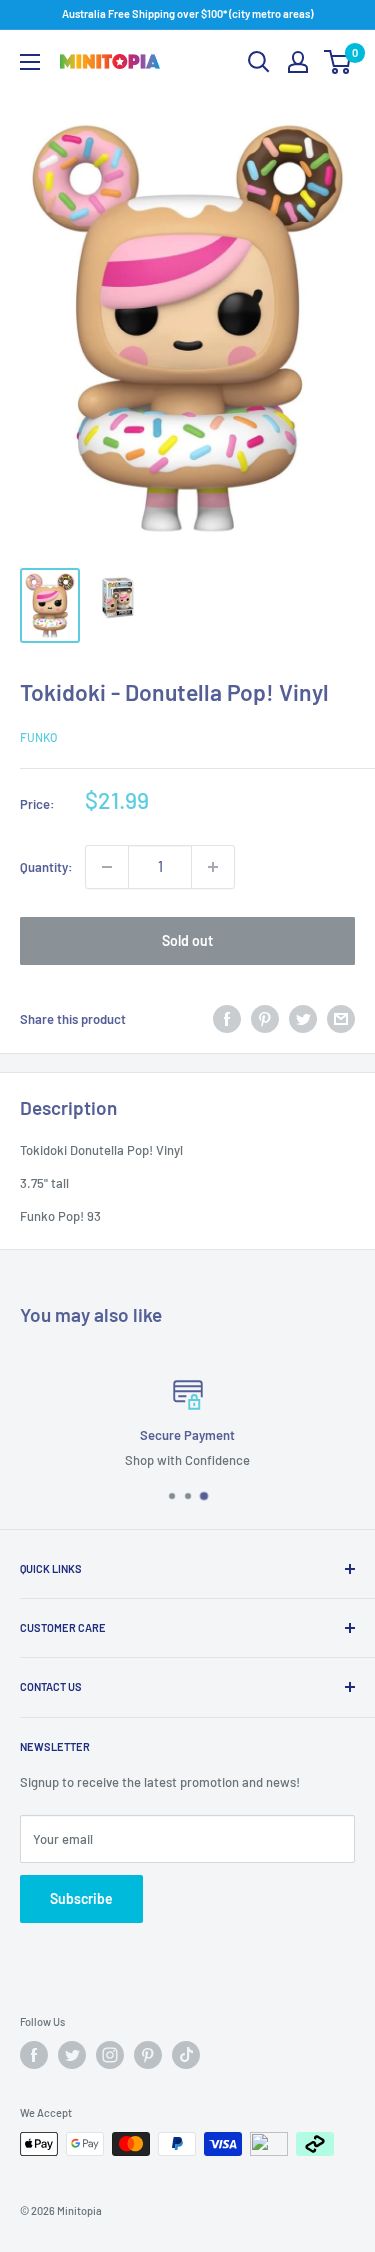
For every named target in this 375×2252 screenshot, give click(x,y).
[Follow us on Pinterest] (148, 2055)
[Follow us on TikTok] (186, 2055)
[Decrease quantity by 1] (107, 867)
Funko (38, 737)
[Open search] (259, 62)
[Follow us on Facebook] (34, 2055)
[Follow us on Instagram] (110, 2055)
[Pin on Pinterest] (265, 1019)
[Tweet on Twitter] (303, 1019)
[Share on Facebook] (227, 1019)
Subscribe (81, 1898)
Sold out (187, 940)
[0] (338, 62)
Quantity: (46, 867)
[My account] (298, 62)
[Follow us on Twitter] (72, 2055)
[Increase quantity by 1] (213, 867)
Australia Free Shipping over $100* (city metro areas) (187, 13)
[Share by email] (341, 1019)
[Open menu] (30, 62)
